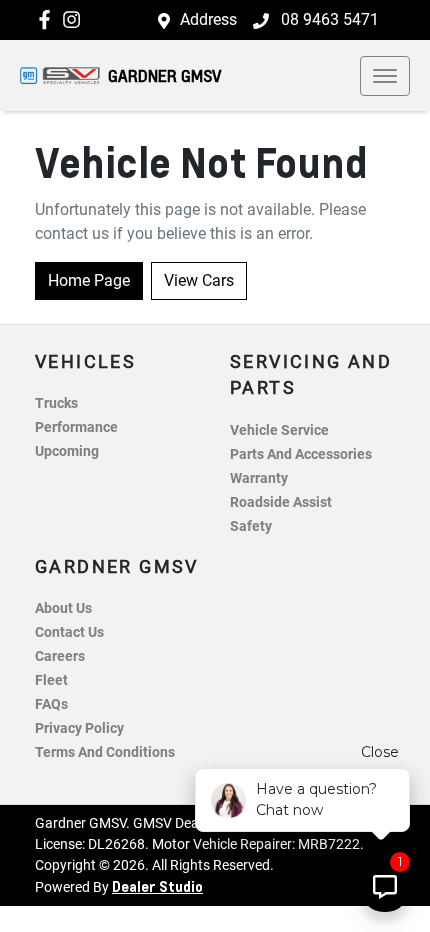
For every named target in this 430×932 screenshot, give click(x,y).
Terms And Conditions (105, 752)
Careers (60, 656)
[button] (385, 76)
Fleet (51, 680)
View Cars (199, 280)
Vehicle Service (279, 430)
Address (208, 19)
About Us (63, 608)
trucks (56, 403)
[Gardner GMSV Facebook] (48, 19)
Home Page (89, 280)
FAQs (51, 704)
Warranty (259, 478)
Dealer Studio (157, 886)
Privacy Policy (79, 728)
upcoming (67, 451)
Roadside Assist (281, 502)
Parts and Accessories (301, 454)
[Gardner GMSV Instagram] (75, 19)
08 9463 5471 (328, 19)
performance (76, 427)
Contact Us (69, 632)
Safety (251, 526)
